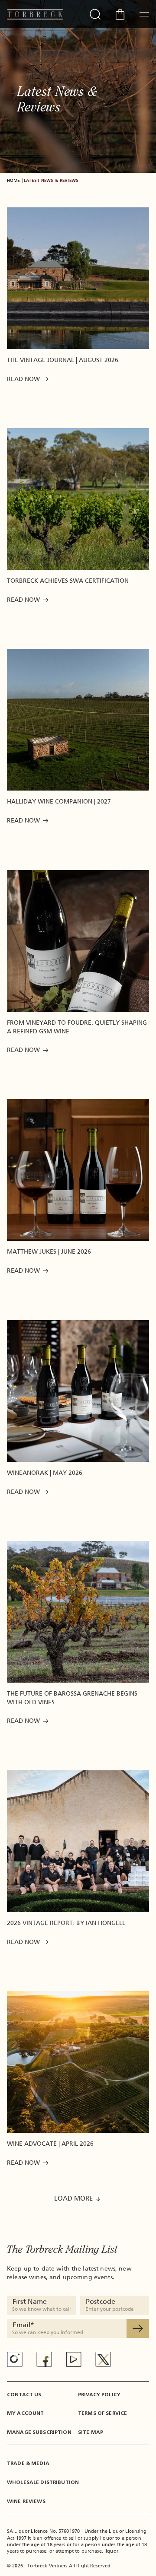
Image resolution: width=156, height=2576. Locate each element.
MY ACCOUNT (25, 2413)
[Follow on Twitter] (103, 2359)
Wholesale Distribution (43, 2482)
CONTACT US (24, 2395)
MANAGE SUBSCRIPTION (39, 2432)
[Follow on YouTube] (74, 2359)
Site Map (91, 2432)
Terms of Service (102, 2413)
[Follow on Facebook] (44, 2359)
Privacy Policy (99, 2395)
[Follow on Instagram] (15, 2360)
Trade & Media (28, 2463)
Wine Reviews (26, 2501)
